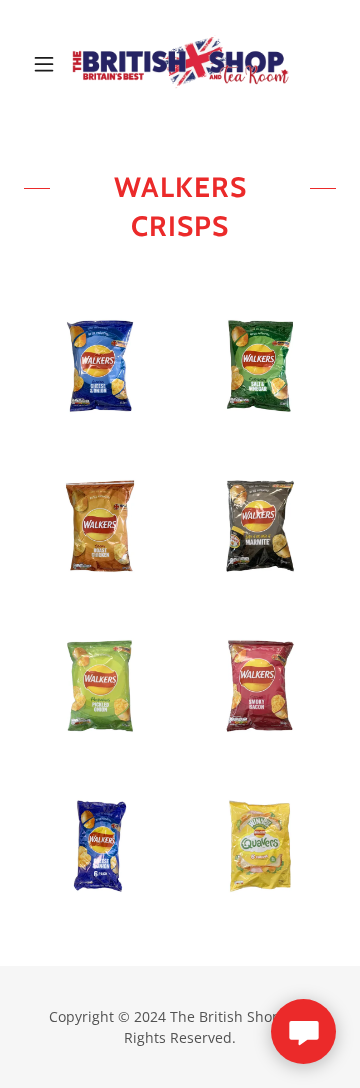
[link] (180, 64)
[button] (47, 64)
